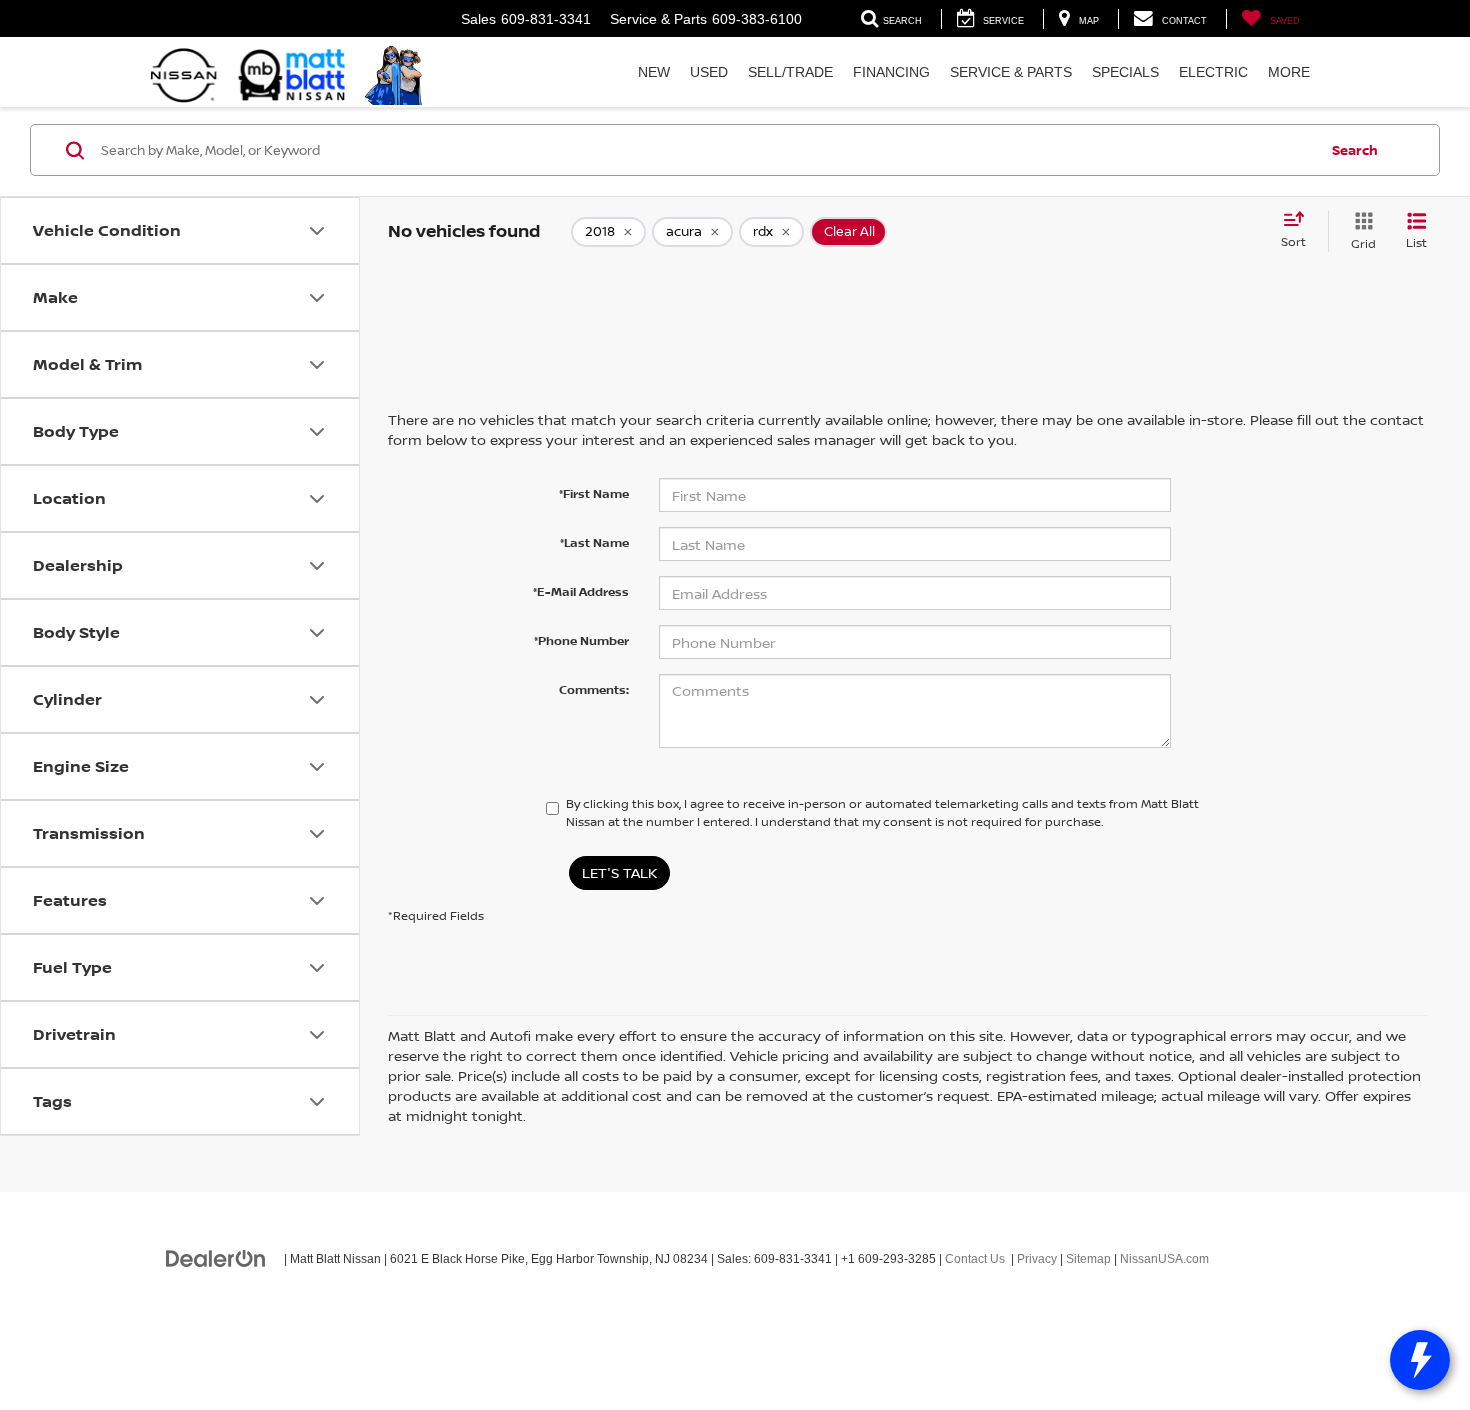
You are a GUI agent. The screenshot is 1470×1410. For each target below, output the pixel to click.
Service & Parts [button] (1011, 72)
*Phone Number (581, 640)
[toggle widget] (1420, 1360)
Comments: (594, 689)
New (654, 72)
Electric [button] (1213, 72)
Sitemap (1088, 1259)
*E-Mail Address (581, 591)
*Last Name (594, 542)
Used (709, 72)
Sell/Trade (790, 72)
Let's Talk (619, 872)
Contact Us (975, 1259)
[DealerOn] (216, 1258)
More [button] (1289, 72)
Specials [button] (1125, 72)
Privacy (1037, 1259)
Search (1355, 150)
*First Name (594, 493)
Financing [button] (891, 72)
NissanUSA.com (1164, 1259)
